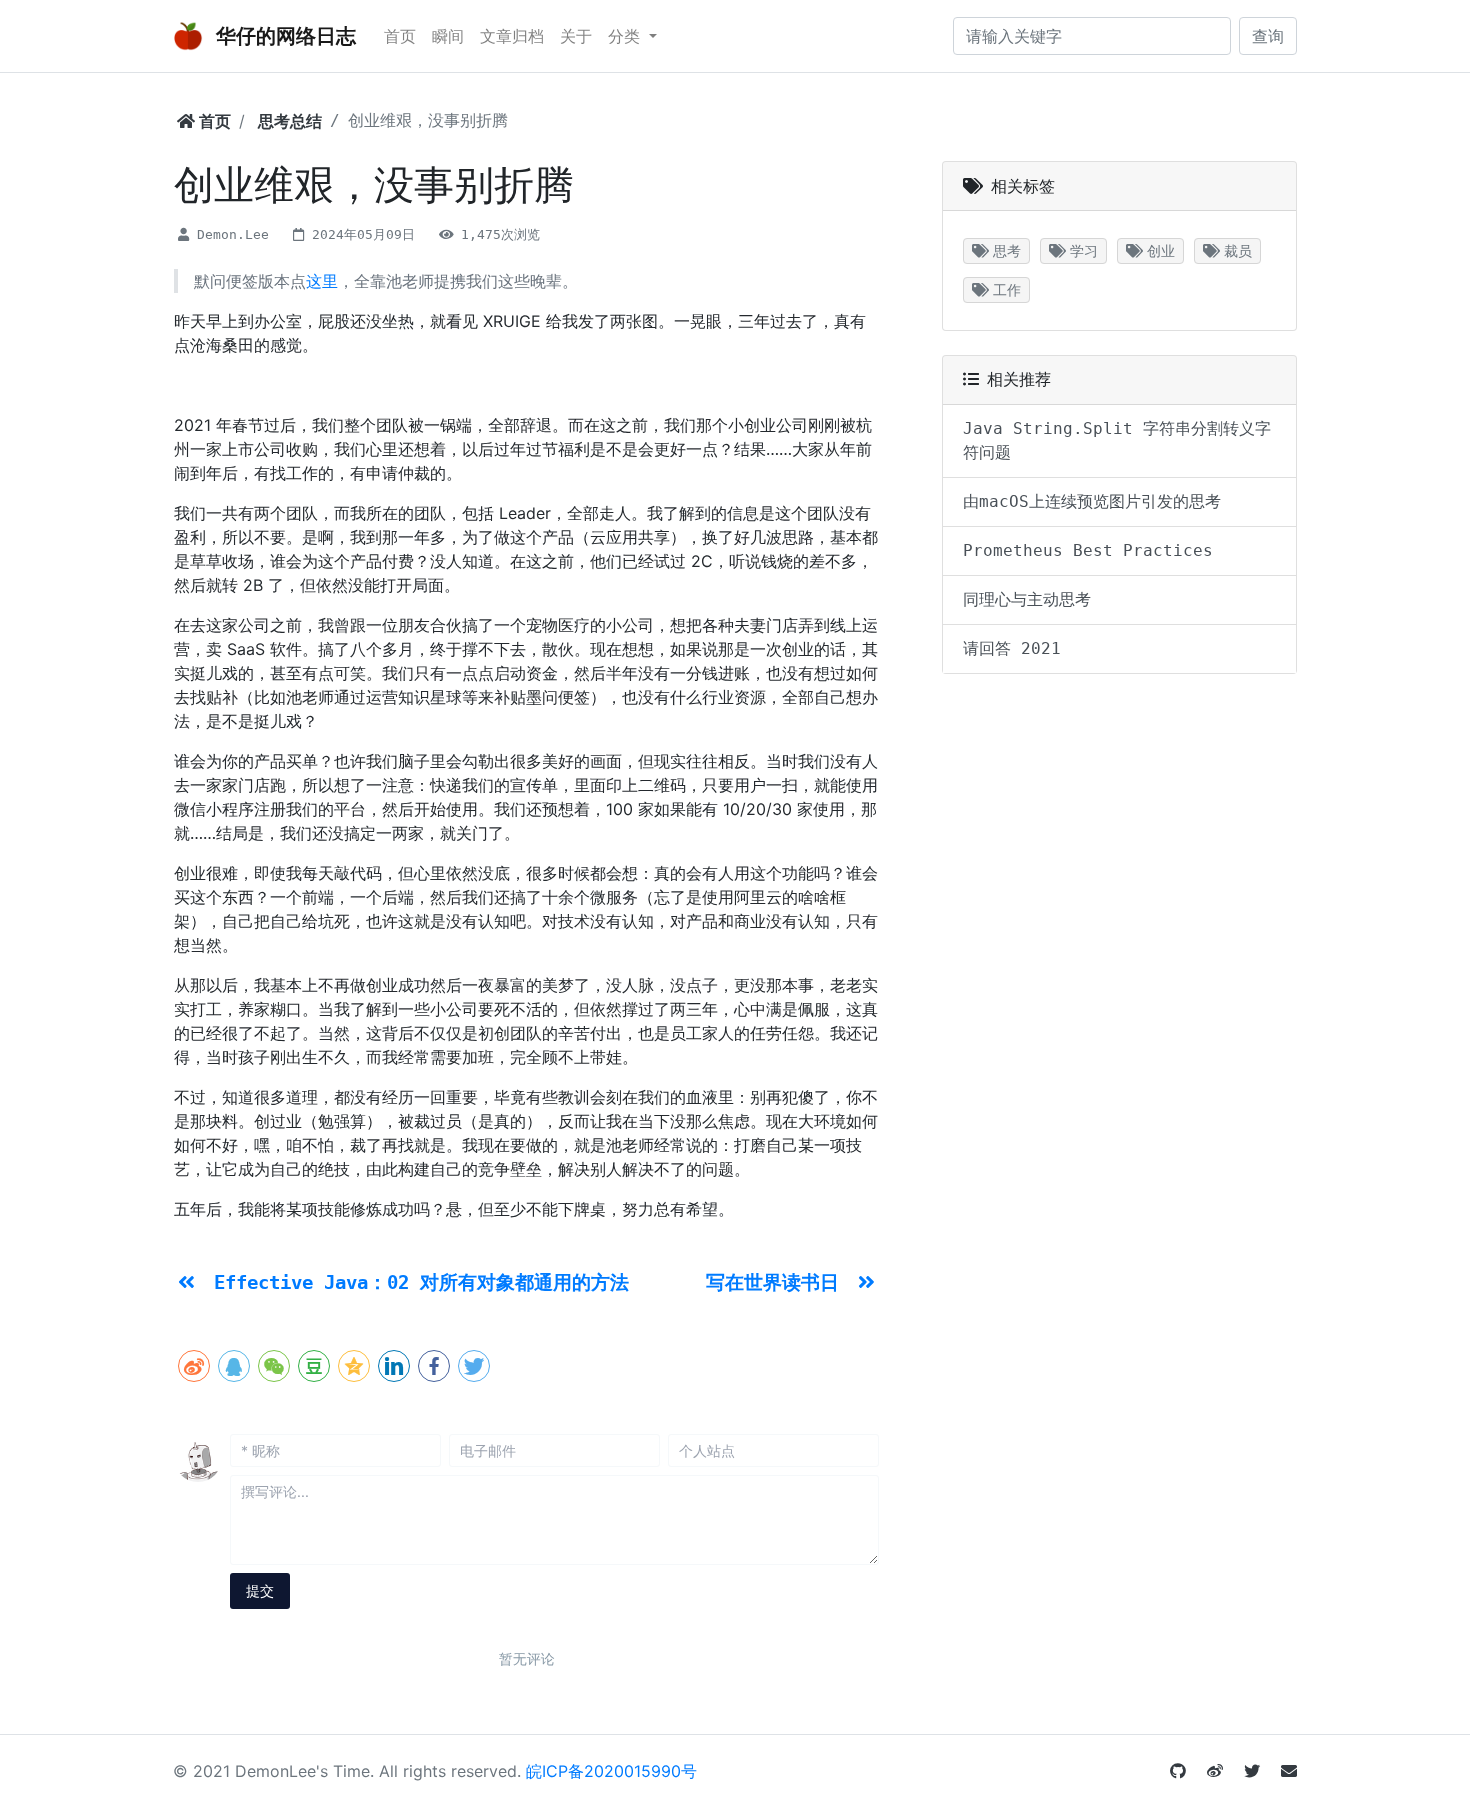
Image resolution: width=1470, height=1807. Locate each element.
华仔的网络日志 (283, 36)
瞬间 (448, 36)
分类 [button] (626, 36)
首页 (400, 36)
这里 (322, 281)
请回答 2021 (1012, 648)
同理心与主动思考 (1027, 599)
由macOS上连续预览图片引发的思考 (1092, 501)
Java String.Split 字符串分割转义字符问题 (1117, 440)
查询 (1268, 36)
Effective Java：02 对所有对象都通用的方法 (421, 1282)
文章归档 (512, 36)
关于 (576, 36)
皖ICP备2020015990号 (611, 1771)
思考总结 (290, 121)
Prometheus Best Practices (1088, 550)
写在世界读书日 (778, 1282)
